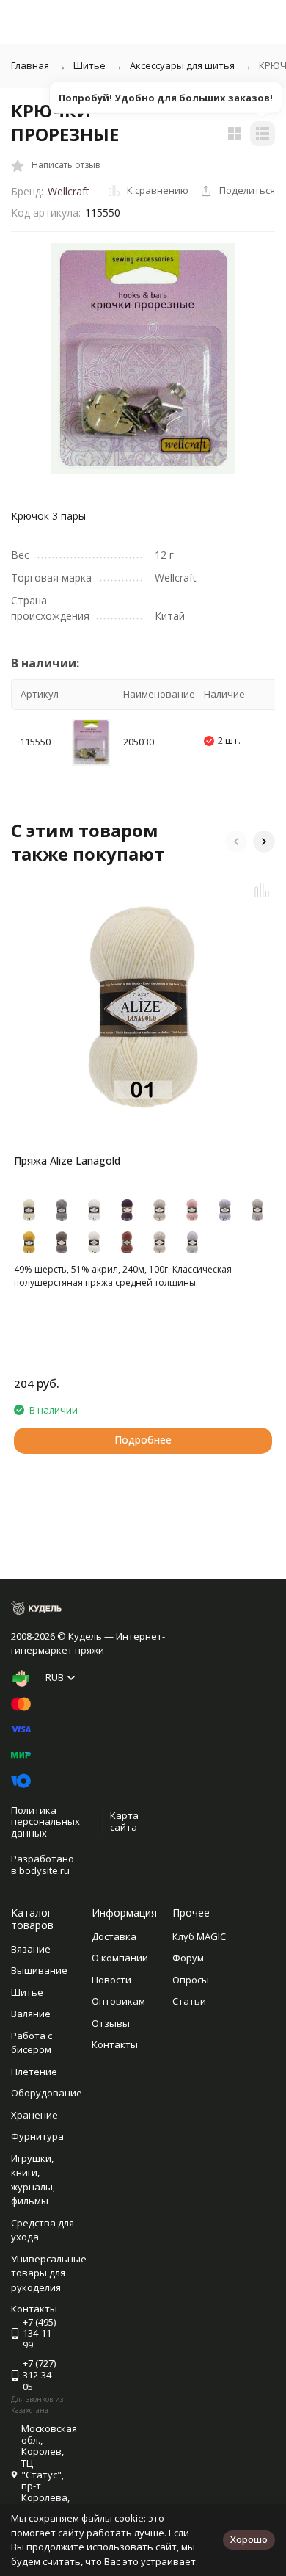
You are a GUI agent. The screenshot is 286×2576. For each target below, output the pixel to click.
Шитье (89, 65)
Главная (30, 65)
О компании (120, 1958)
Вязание (31, 1949)
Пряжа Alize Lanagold (67, 1161)
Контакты (115, 2044)
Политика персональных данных (45, 1821)
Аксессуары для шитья (182, 65)
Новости (111, 1980)
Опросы (191, 1980)
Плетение (34, 2072)
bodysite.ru (44, 1870)
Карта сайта (124, 1821)
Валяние (31, 2014)
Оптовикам (118, 2001)
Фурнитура (37, 2136)
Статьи (189, 2001)
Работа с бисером (32, 2043)
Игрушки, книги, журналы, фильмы (33, 2180)
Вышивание (39, 1970)
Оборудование (47, 2093)
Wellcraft (69, 191)
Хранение (34, 2115)
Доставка (114, 1936)
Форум (188, 1958)
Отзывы (111, 2023)
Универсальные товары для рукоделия (49, 2273)
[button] (236, 842)
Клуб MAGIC (199, 1936)
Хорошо (249, 2539)
